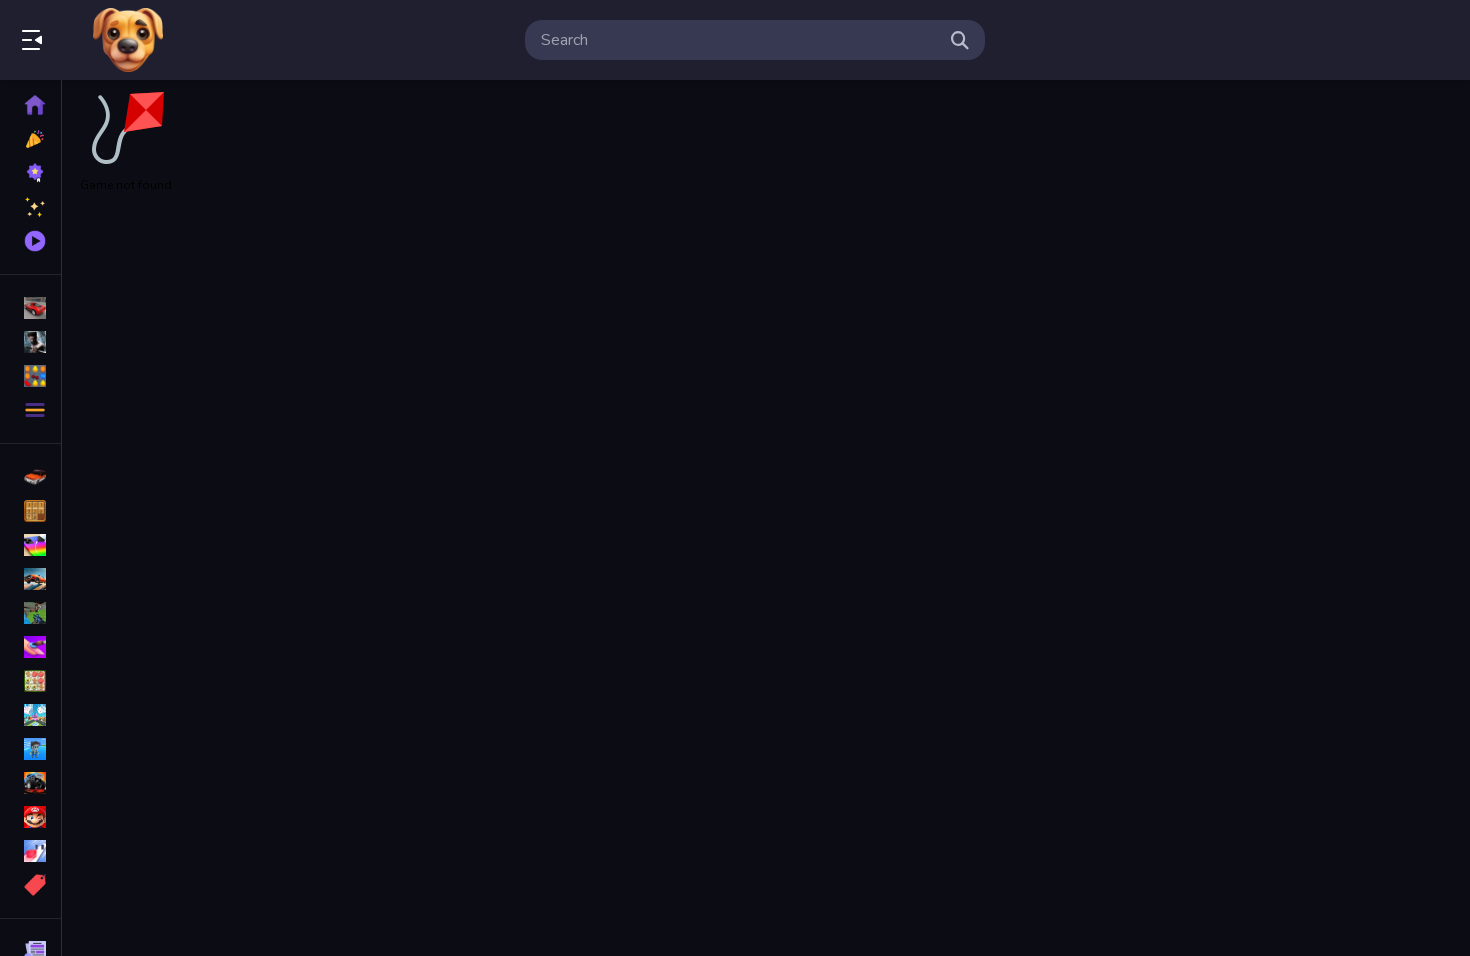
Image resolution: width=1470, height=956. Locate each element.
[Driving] (30, 477)
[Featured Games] (30, 207)
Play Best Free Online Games (128, 40)
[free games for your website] (30, 579)
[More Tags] (30, 885)
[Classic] (30, 511)
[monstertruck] (30, 783)
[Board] (30, 715)
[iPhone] (30, 545)
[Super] (30, 817)
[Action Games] (30, 342)
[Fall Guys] (30, 749)
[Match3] (30, 681)
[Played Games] (30, 241)
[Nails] (30, 647)
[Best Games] (30, 173)
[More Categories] (30, 410)
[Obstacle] (30, 851)
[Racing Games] (30, 308)
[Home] (30, 105)
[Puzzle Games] (30, 376)
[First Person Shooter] (30, 613)
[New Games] (30, 139)
